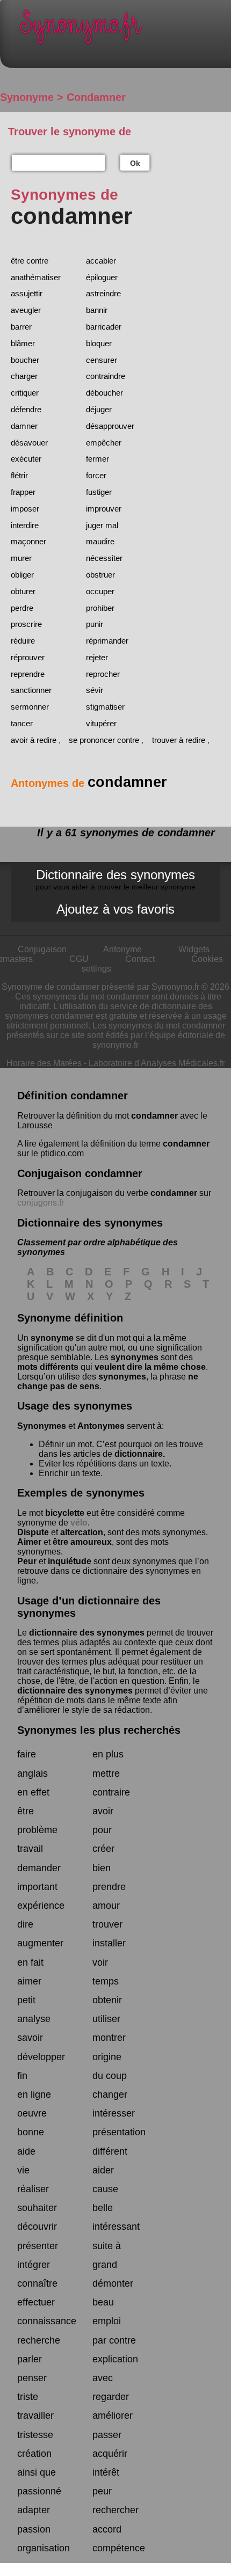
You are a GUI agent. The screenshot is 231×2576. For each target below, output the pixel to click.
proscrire (26, 624)
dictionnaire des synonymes (87, 1633)
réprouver (28, 657)
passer (107, 2435)
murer (21, 558)
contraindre (106, 376)
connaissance (47, 2321)
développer (41, 2057)
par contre (114, 2340)
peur (102, 2491)
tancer (22, 723)
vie (23, 2170)
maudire (100, 541)
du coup (110, 2076)
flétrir (19, 475)
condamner (154, 1116)
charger (24, 376)
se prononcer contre (104, 740)
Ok (135, 163)
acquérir (110, 2454)
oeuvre (32, 2113)
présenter (38, 2246)
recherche (39, 2340)
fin (22, 2076)
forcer (96, 475)
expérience (41, 1906)
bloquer (99, 343)
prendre (109, 1887)
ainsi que (37, 2472)
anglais (33, 1774)
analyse (34, 2019)
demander (39, 1868)
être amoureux (82, 1542)
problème (37, 1830)
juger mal (102, 525)
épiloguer (102, 277)
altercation (82, 1532)
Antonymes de (89, 783)
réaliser (33, 2189)
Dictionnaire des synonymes (115, 879)
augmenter (40, 1943)
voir (100, 1962)
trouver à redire (179, 740)
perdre (22, 608)
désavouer (29, 443)
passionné (39, 2491)
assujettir (27, 293)
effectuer (36, 2302)
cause (105, 2189)
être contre (30, 261)
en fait (30, 1962)
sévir (95, 690)
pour (102, 1830)
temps (106, 1981)
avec (103, 2378)
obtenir (107, 2000)
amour (106, 1906)
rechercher (115, 2510)
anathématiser (36, 277)
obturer (23, 591)
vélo (79, 1523)
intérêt (106, 2472)
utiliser (106, 2019)
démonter (113, 2283)
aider (103, 2170)
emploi (107, 2321)
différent (110, 2151)
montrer (109, 2038)
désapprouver (110, 426)
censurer (102, 360)
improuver (104, 509)
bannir (97, 310)
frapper (23, 492)
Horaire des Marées (44, 1063)
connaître (37, 2283)
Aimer (29, 1542)
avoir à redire (34, 740)
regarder (111, 2397)
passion (34, 2529)
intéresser (114, 2113)
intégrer (34, 2265)
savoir (30, 2038)
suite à (107, 2246)
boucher (25, 360)
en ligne (34, 2095)
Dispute (33, 1532)
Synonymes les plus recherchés (99, 1730)
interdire (25, 525)
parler (30, 2359)
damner (24, 426)
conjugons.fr (41, 1203)
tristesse (35, 2435)
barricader (104, 327)
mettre (106, 1774)
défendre (26, 409)
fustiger (99, 492)
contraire (111, 1792)
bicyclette (65, 1513)
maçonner (28, 541)
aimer (29, 1981)
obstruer (100, 575)
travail (30, 1849)
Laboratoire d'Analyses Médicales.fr (157, 1063)
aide (26, 2151)
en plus (108, 1754)
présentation (119, 2132)
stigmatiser (105, 707)
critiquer (25, 393)
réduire (23, 641)
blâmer (23, 343)
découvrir (37, 2227)
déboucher (104, 393)
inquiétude (70, 1561)
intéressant (116, 2227)
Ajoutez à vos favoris (115, 909)
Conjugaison (42, 949)
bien (102, 1868)
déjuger (99, 409)
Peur (27, 1561)
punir (95, 624)
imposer (25, 509)
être (26, 1811)
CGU (79, 959)
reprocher (103, 674)
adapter (34, 2510)
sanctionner (31, 690)
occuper (100, 591)
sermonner (30, 707)
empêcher (104, 443)
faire (27, 1754)
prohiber (100, 608)
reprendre (28, 674)
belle (103, 2208)
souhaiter (37, 2208)
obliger (22, 575)
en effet (33, 1792)
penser (32, 2378)
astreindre (103, 293)
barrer (21, 327)
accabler (101, 261)
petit (26, 2000)
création (34, 2454)
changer (110, 2095)
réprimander (107, 641)
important (37, 1887)
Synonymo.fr (124, 30)
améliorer (113, 2416)
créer (103, 1849)
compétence (119, 2548)
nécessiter (104, 558)
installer (109, 1943)
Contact (140, 959)
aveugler (26, 310)
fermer (98, 459)
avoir (103, 1811)
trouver (107, 1924)
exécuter (26, 459)
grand (105, 2265)
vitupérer (101, 723)
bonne (31, 2132)
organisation (44, 2548)
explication (115, 2359)
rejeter (97, 657)
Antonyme (122, 949)
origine (107, 2057)
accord (107, 2529)
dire (25, 1924)
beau (103, 2302)
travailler (35, 2416)
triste (28, 2397)
